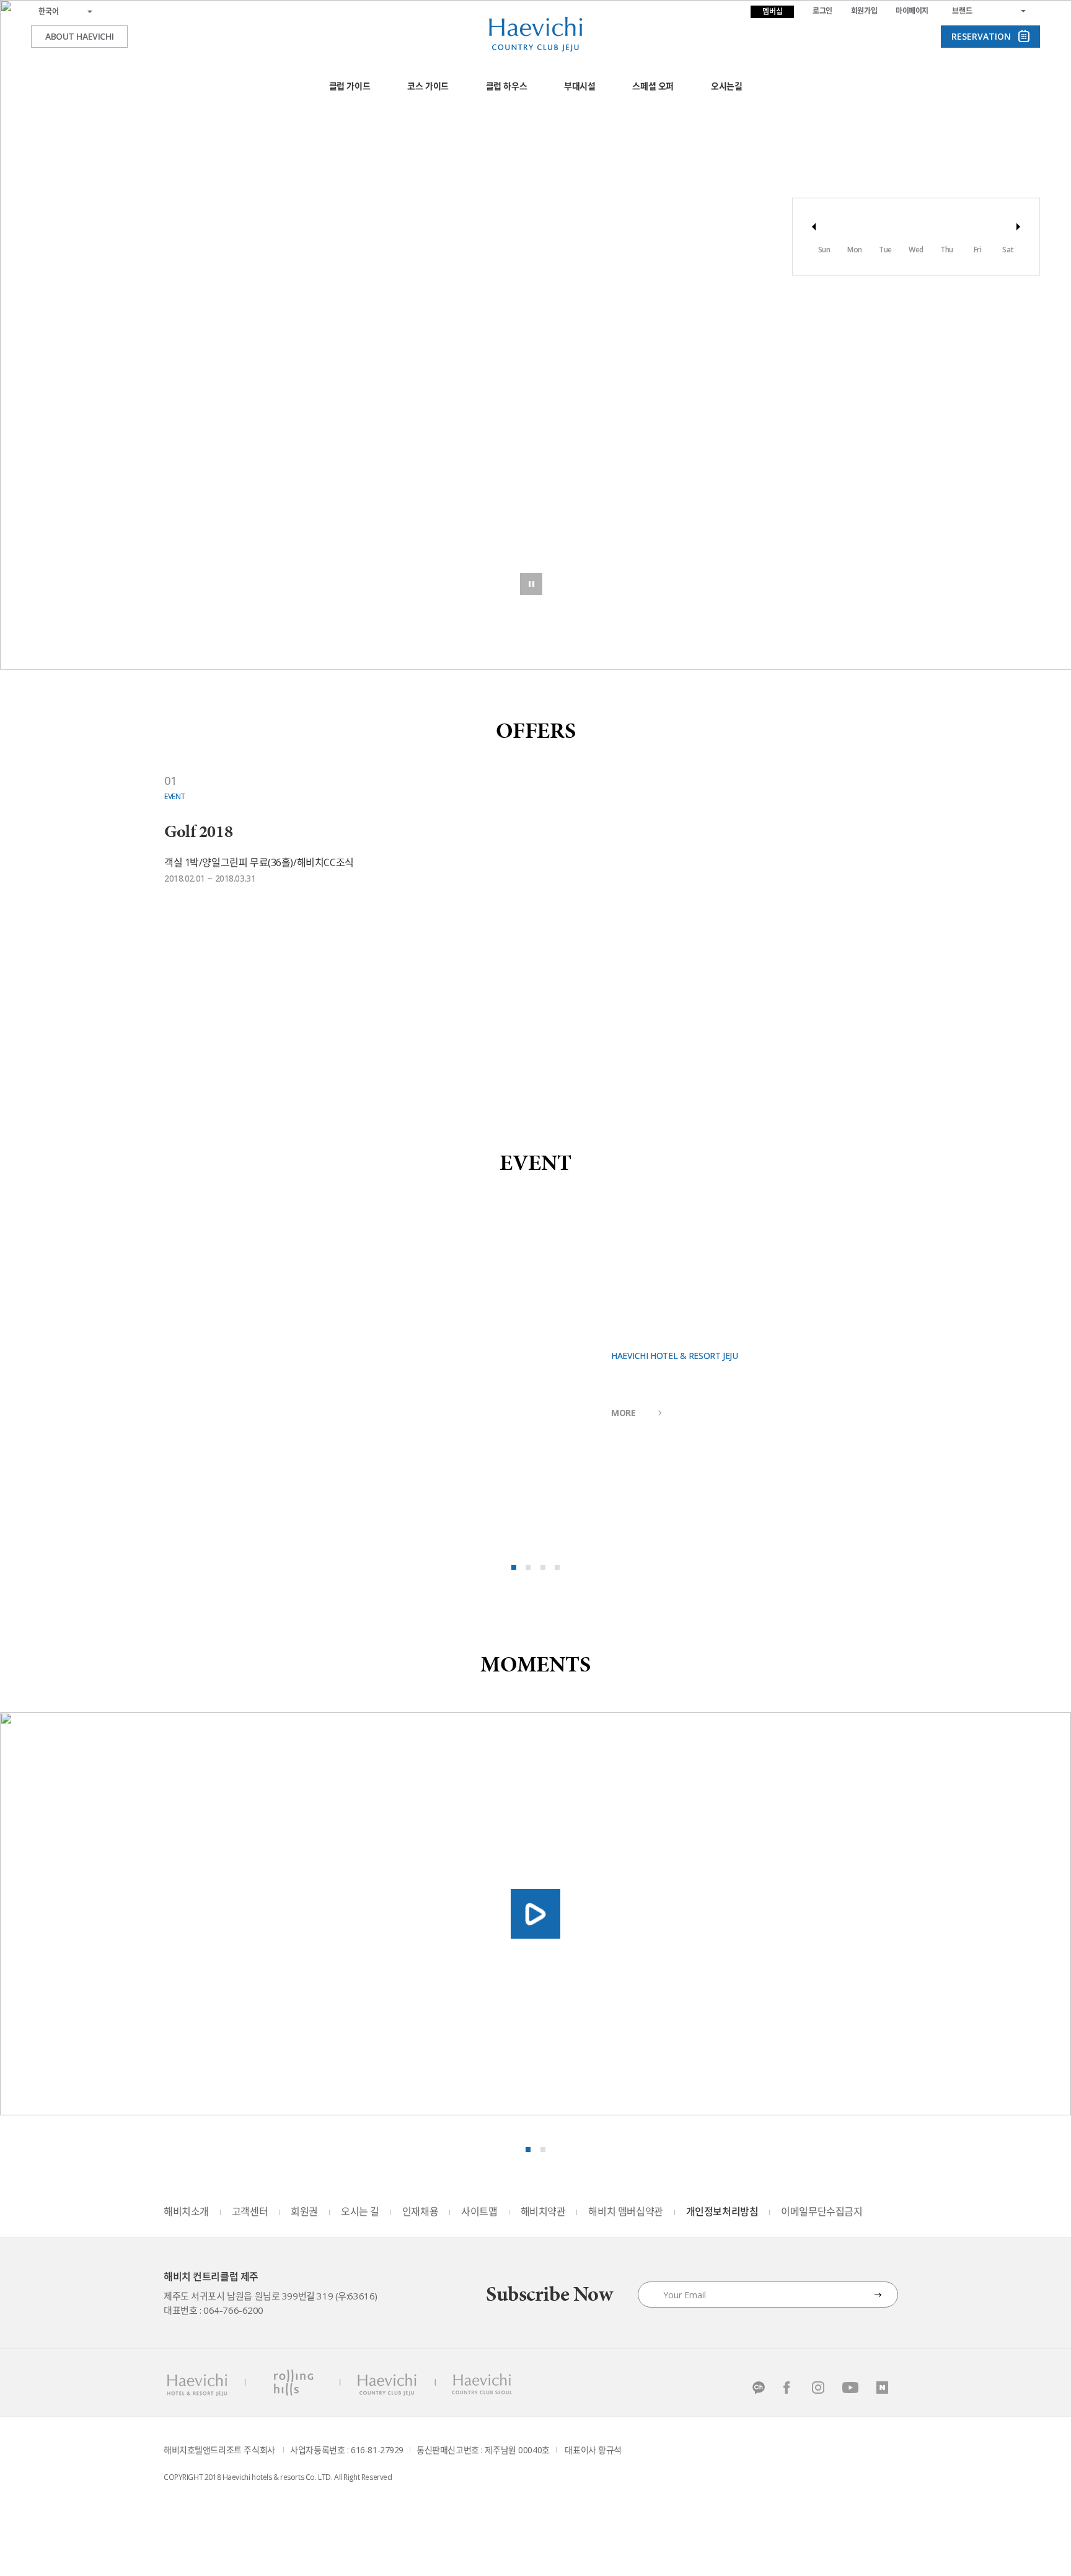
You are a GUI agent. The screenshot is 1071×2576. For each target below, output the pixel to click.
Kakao (756, 2388)
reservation (981, 36)
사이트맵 (479, 2211)
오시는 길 (360, 2211)
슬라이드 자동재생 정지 (531, 584)
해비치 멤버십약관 (625, 2211)
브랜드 (962, 11)
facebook (787, 2388)
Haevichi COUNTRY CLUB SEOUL (481, 2383)
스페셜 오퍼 (653, 86)
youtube (851, 2388)
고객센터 (250, 2211)
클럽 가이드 (350, 86)
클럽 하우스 (506, 86)
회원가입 (864, 11)
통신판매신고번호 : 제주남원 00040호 (483, 2450)
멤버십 (773, 11)
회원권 (304, 2211)
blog (883, 2388)
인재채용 (420, 2211)
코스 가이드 (428, 86)
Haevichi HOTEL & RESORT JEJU (196, 2383)
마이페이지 (912, 11)
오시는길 (726, 86)
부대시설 (580, 86)
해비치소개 (186, 2211)
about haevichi (79, 36)
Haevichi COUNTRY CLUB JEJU (388, 2383)
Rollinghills (292, 2383)
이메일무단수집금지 (822, 2211)
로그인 (822, 11)
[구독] (878, 2295)
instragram (819, 2388)
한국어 (49, 11)
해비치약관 (543, 2211)
